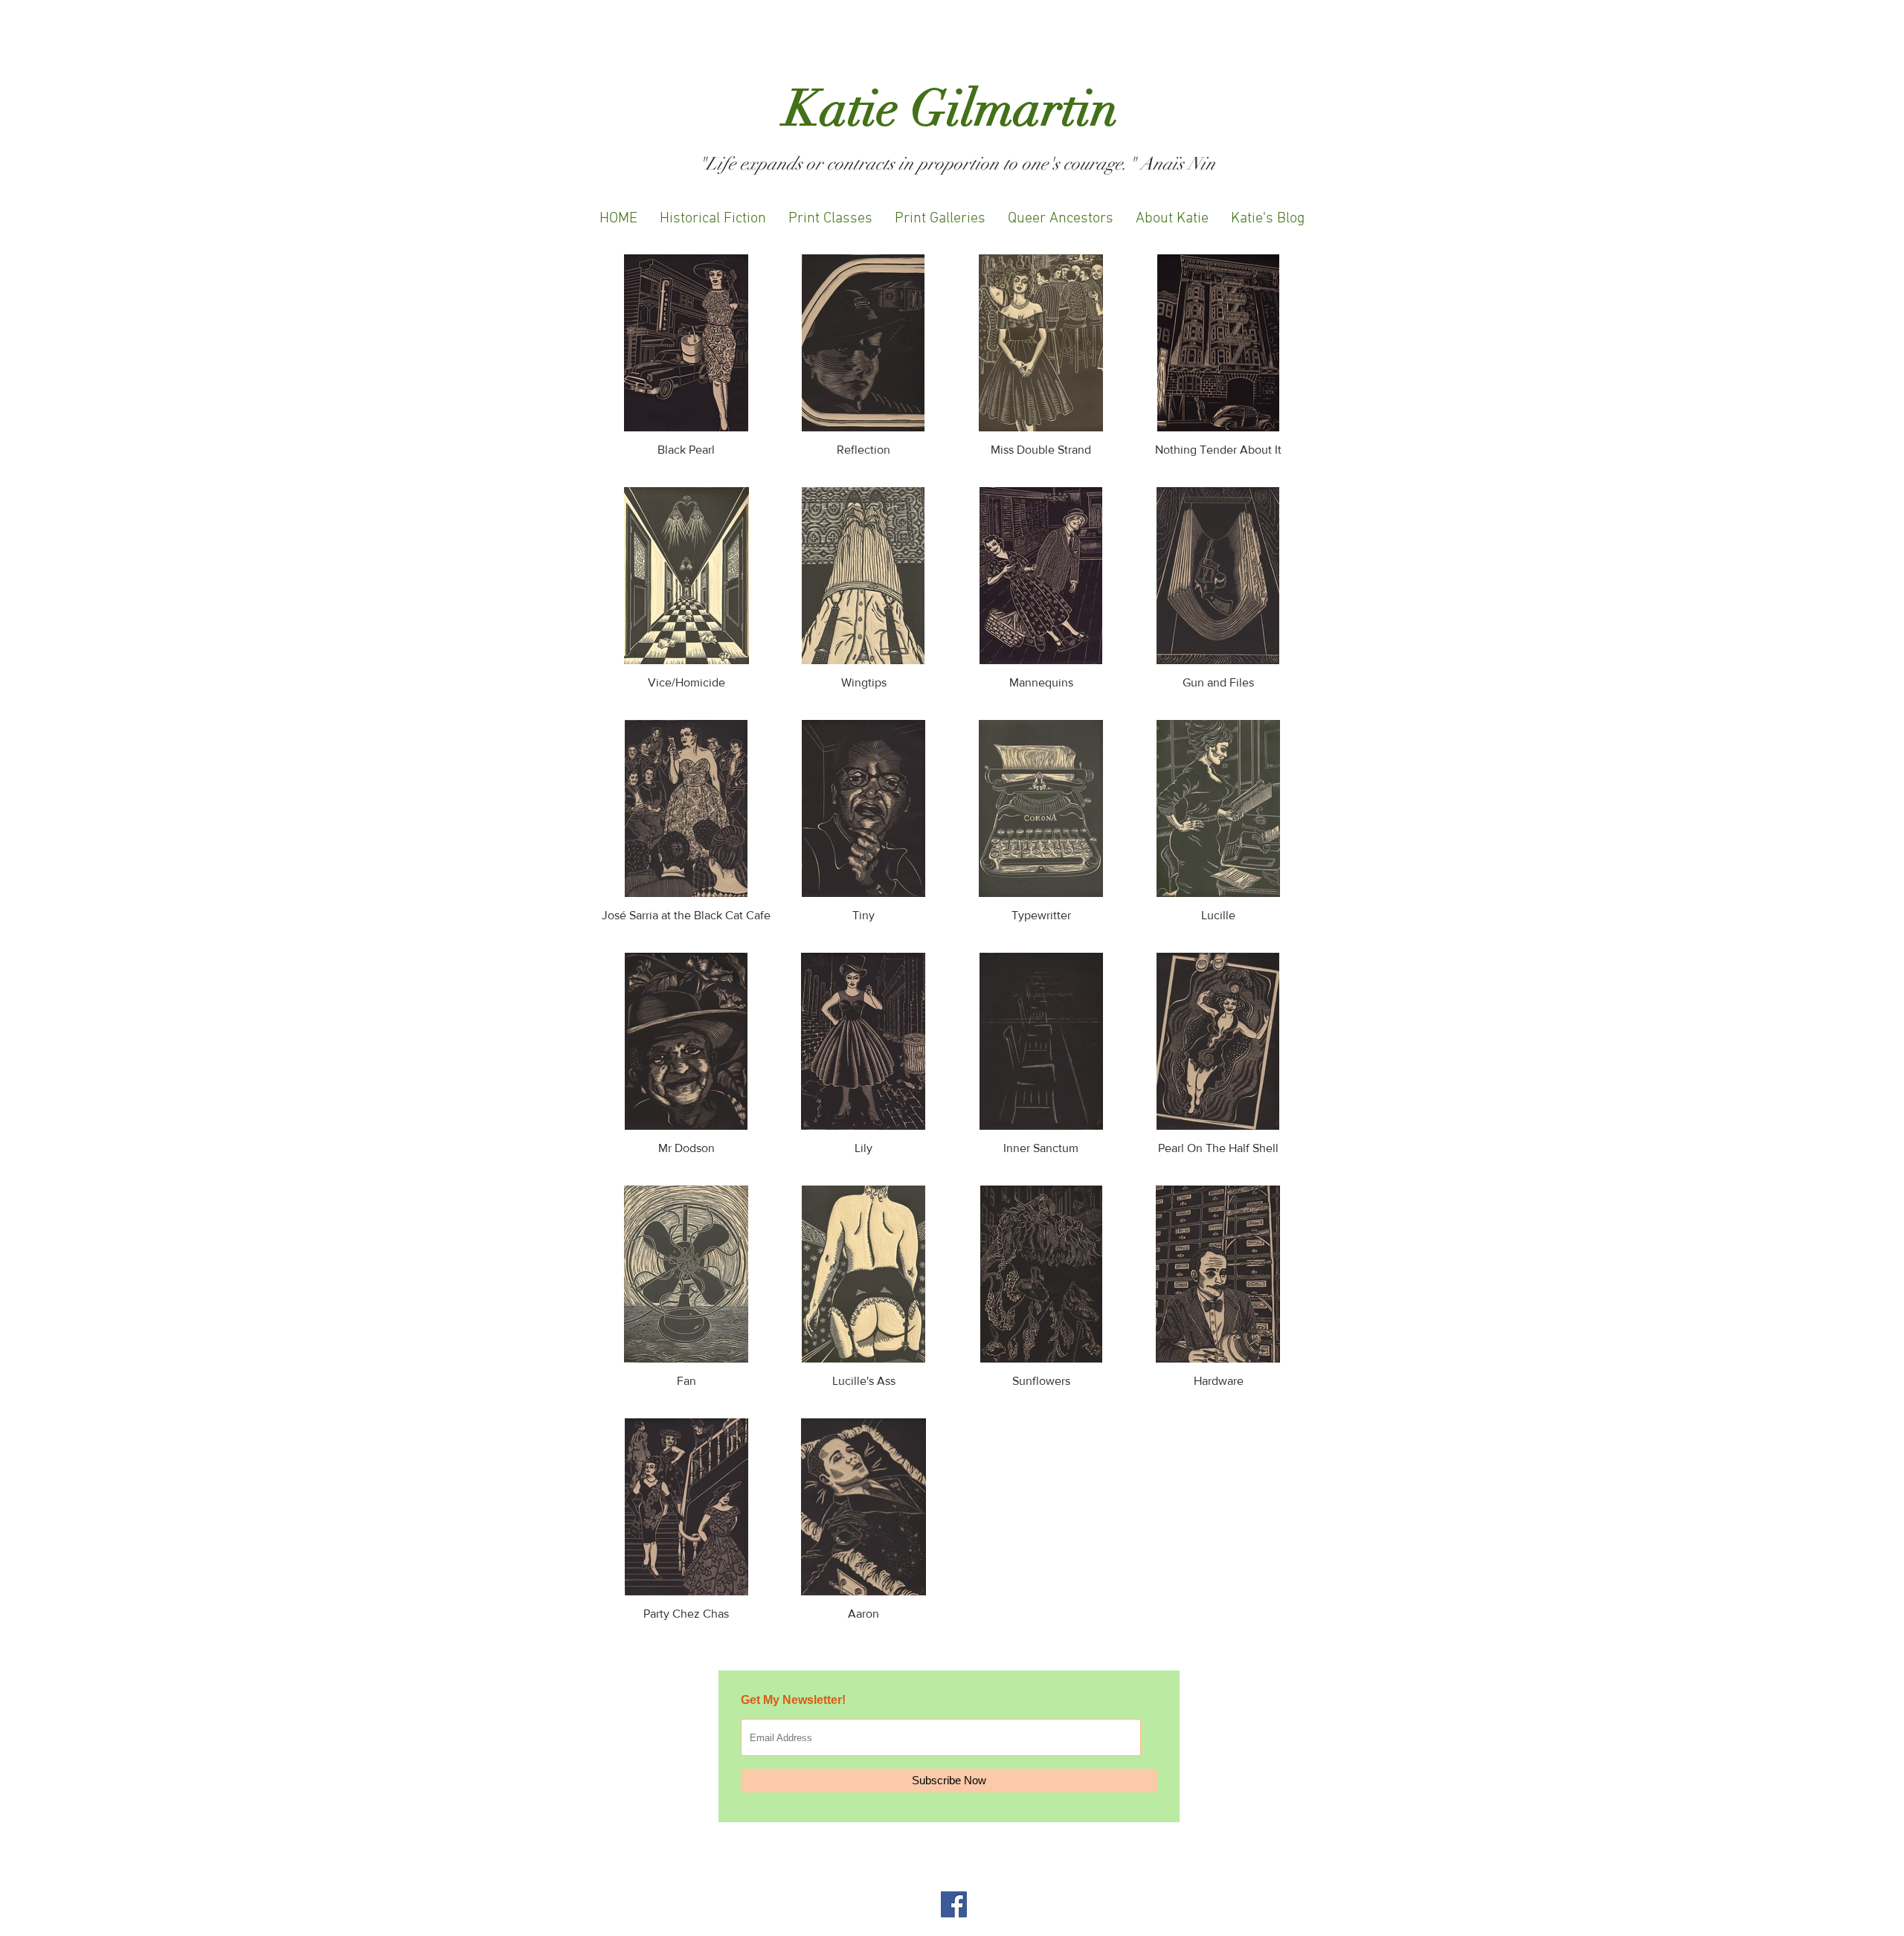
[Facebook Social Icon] (954, 1904)
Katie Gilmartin (952, 109)
